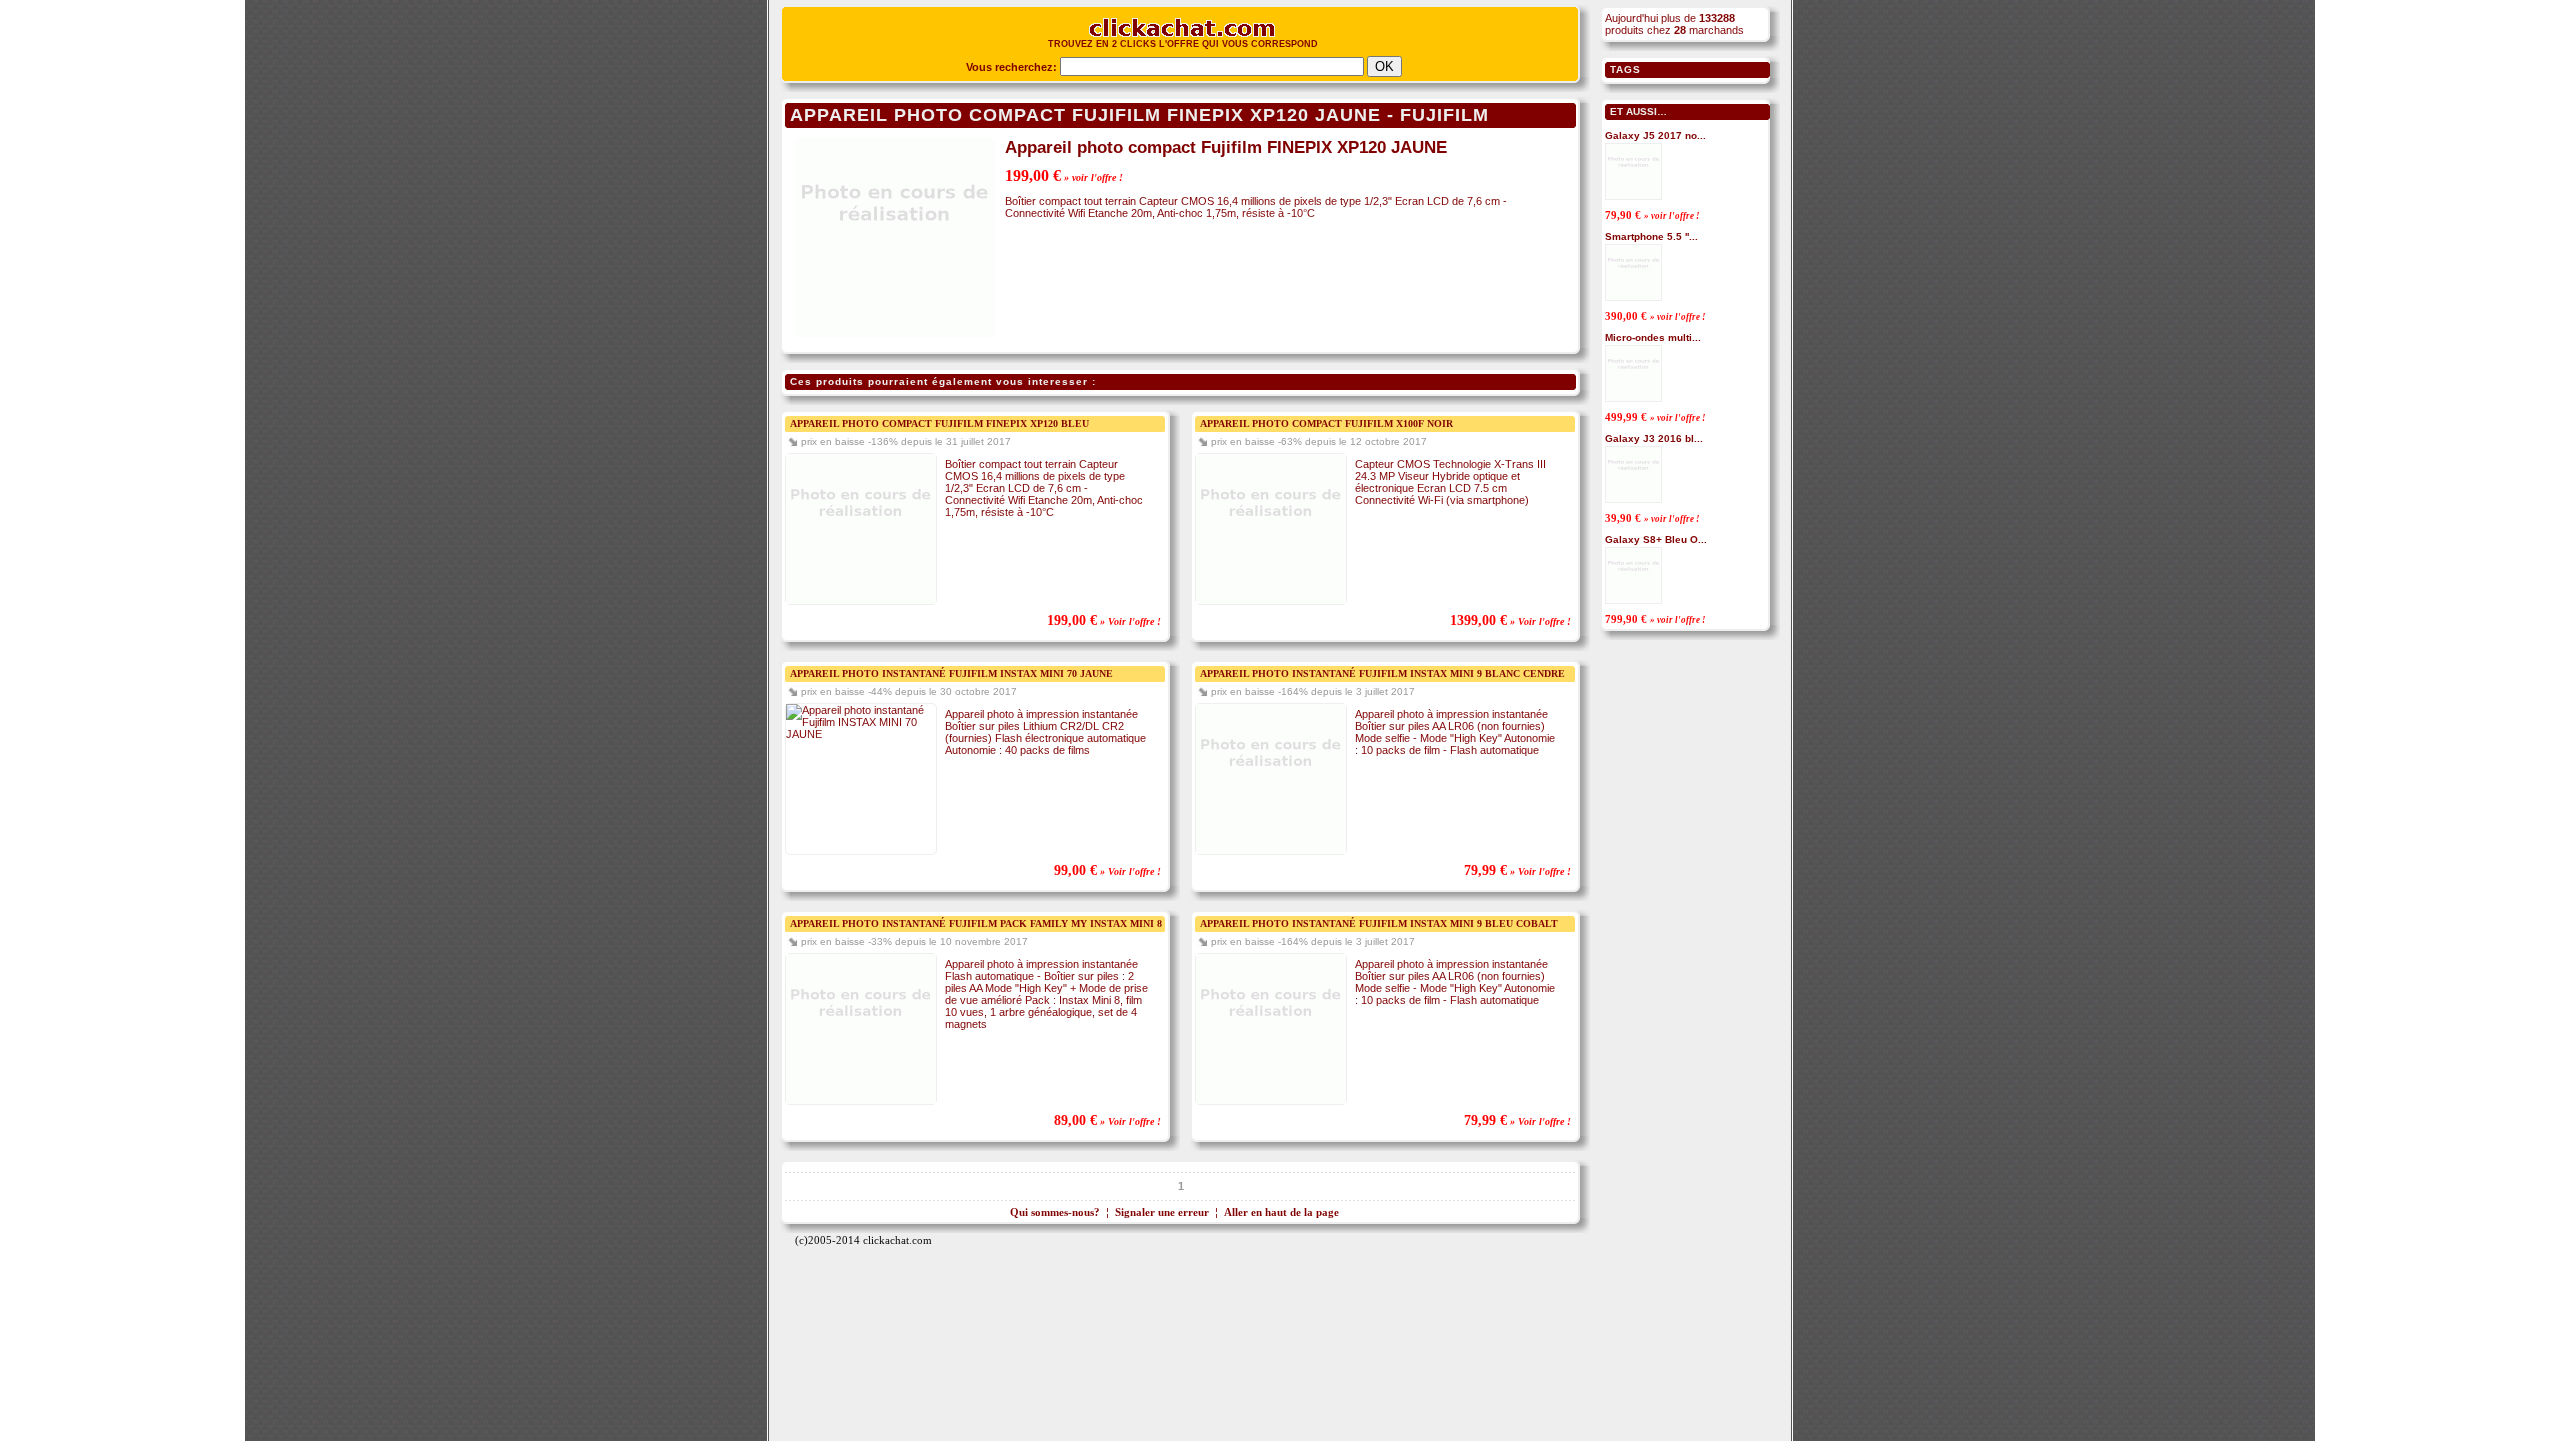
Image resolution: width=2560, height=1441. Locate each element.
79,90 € (1652, 215)
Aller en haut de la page (1281, 1212)
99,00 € (1107, 870)
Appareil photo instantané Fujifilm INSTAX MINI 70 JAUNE (951, 673)
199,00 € (1064, 175)
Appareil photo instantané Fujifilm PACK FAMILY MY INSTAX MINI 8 (976, 923)
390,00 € (1655, 316)
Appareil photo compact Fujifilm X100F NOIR (1326, 423)
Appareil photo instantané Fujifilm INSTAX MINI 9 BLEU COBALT (1379, 923)
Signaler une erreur (1162, 1212)
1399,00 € (1510, 620)
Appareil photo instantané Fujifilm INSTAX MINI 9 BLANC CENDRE (1382, 673)
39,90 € (1652, 518)
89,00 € (1107, 1120)
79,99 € (1517, 870)
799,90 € (1655, 619)
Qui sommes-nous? (1055, 1212)
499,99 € (1655, 417)
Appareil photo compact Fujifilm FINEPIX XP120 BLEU (939, 423)
